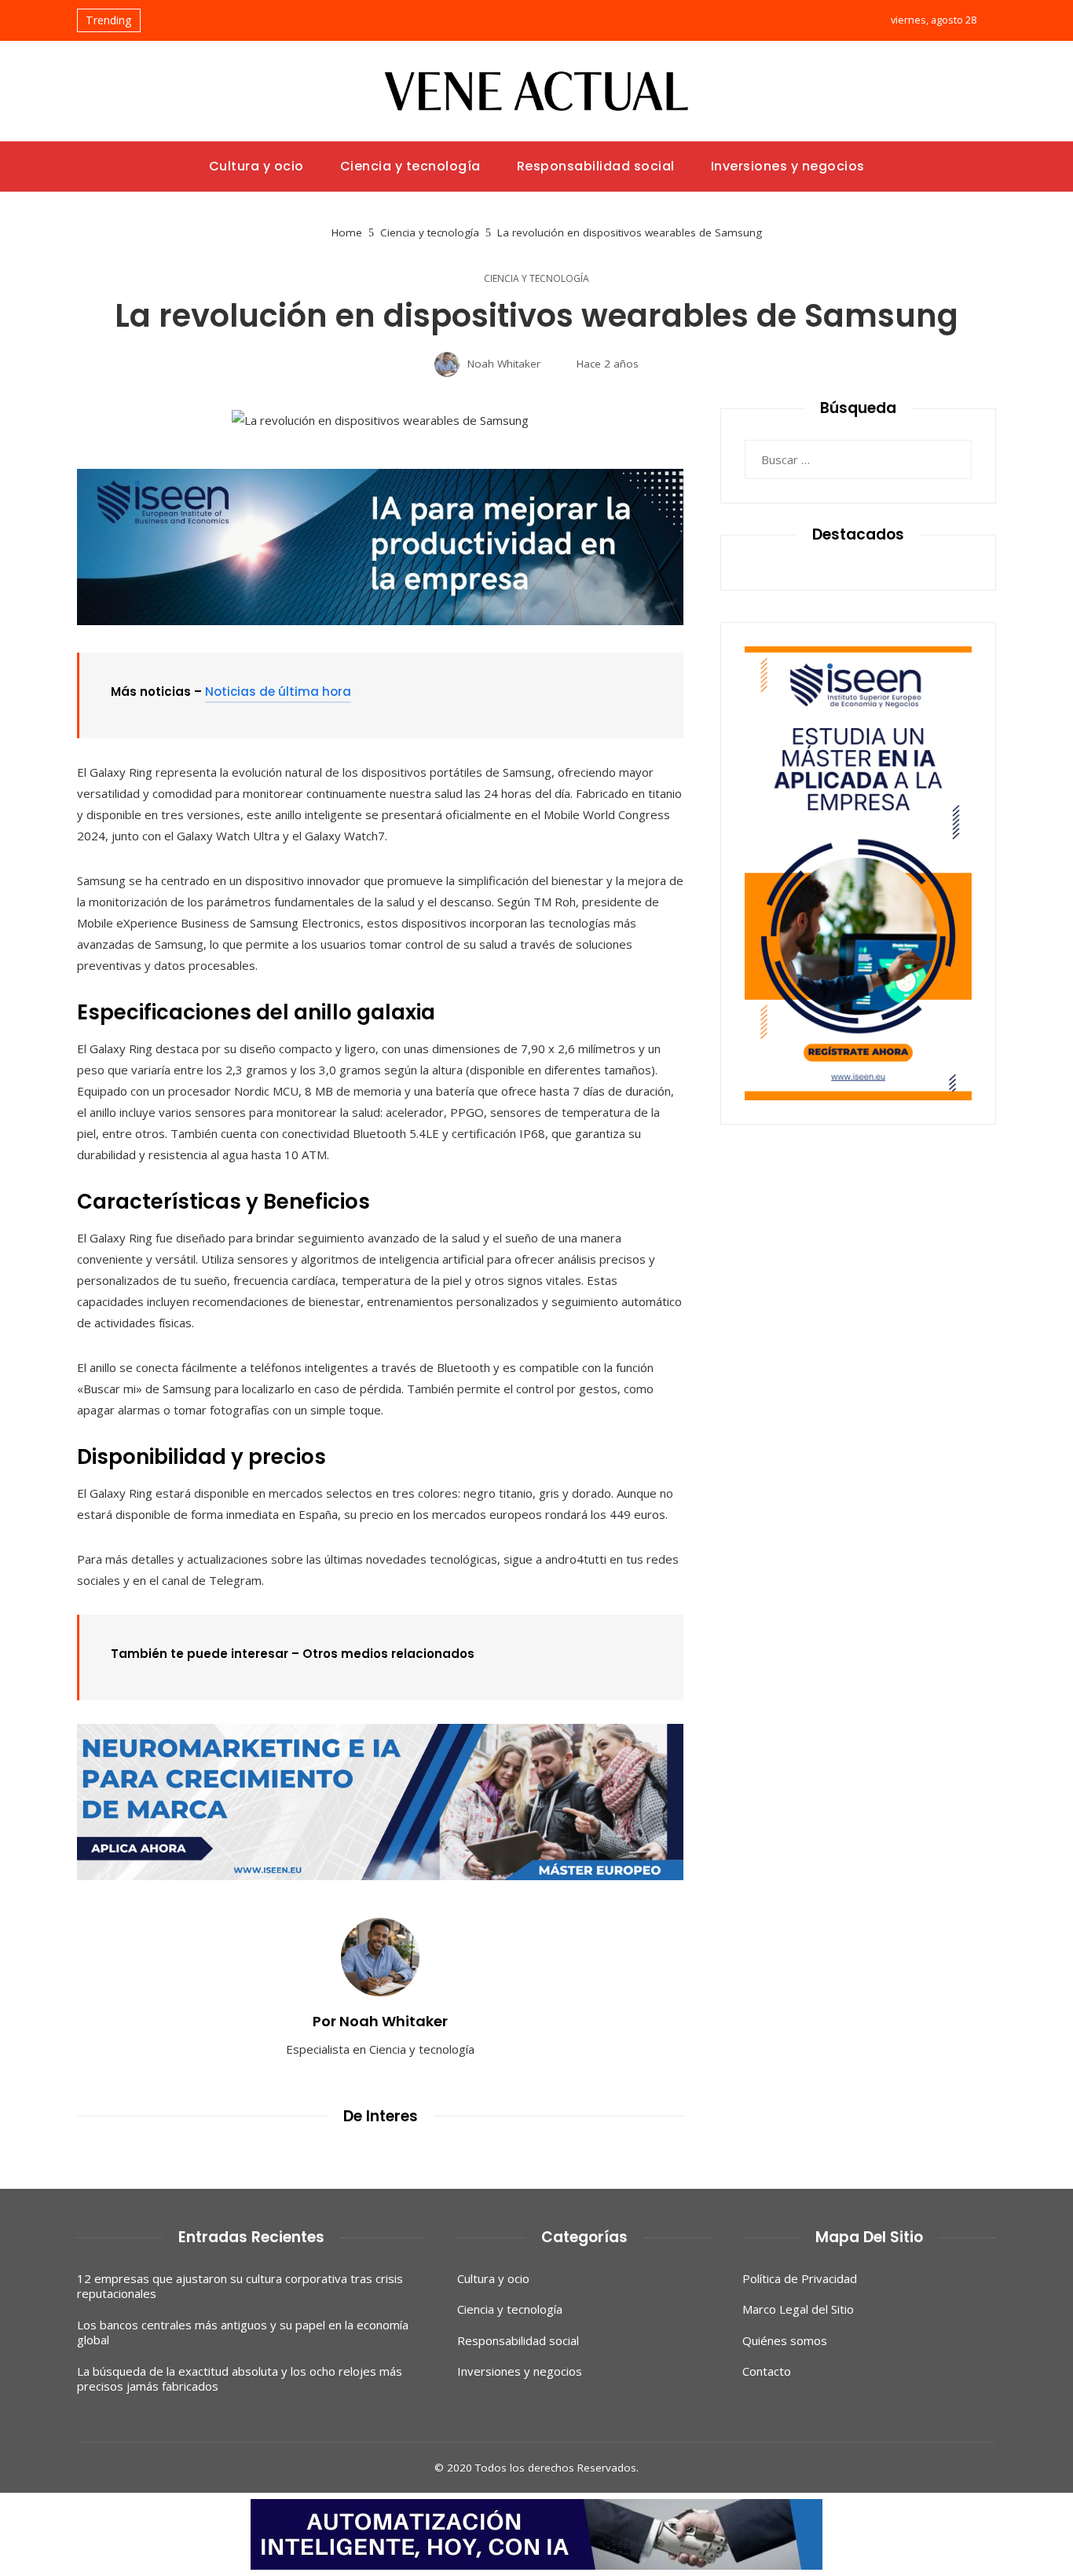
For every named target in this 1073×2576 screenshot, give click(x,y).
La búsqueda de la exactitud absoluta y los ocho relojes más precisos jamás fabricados (240, 2379)
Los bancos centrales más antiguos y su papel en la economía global (243, 2333)
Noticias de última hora (278, 692)
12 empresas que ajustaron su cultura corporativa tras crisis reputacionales (240, 2286)
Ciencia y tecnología (536, 279)
